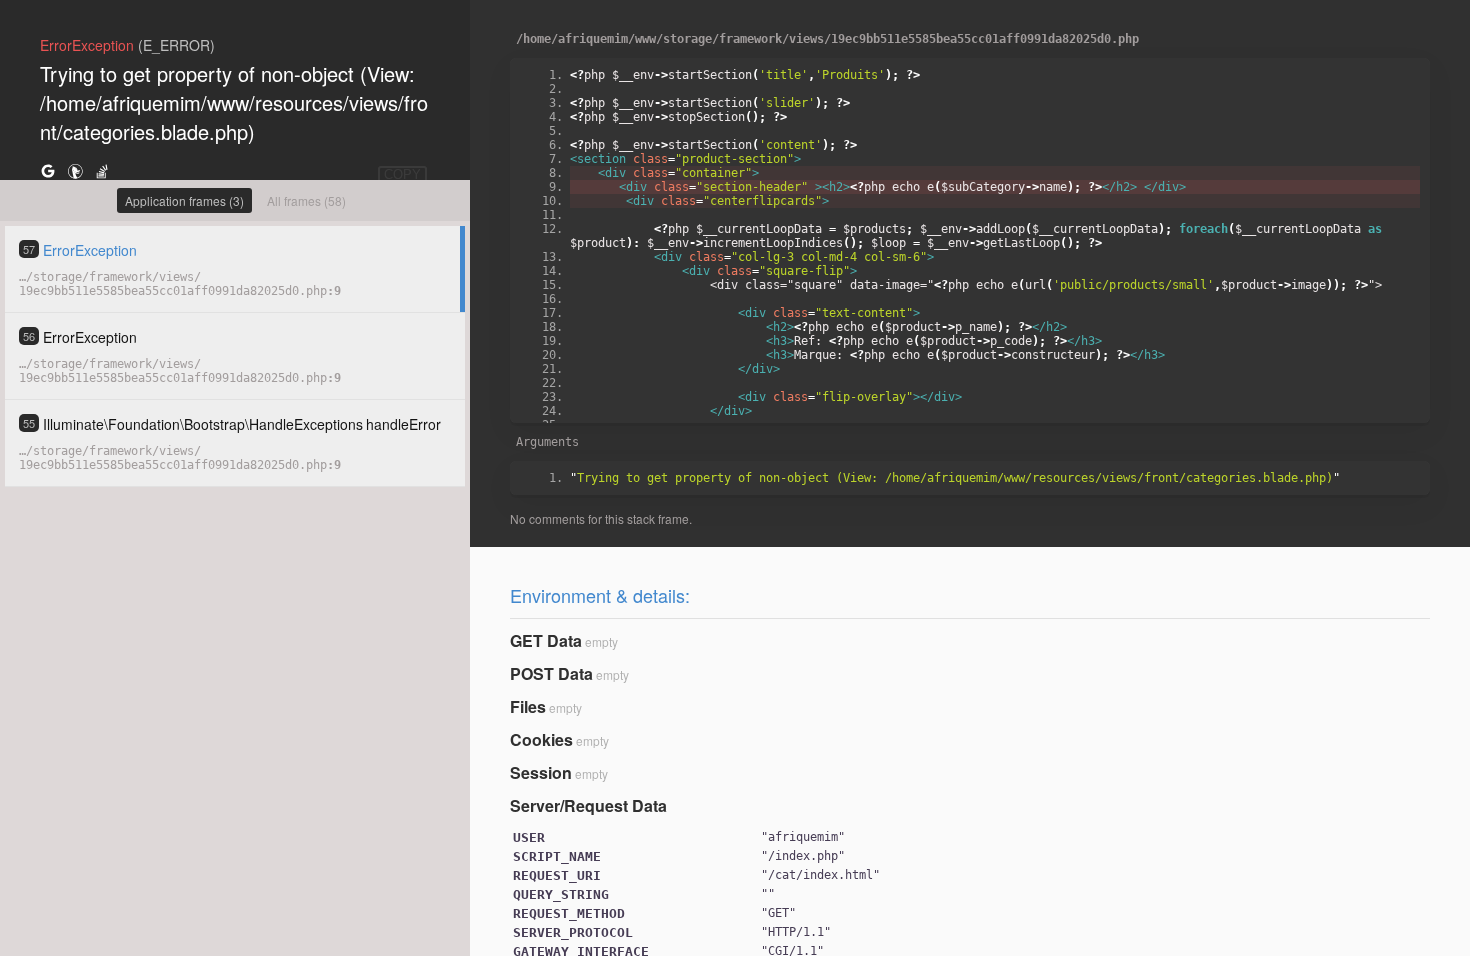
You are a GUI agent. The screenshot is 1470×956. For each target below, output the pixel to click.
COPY (402, 174)
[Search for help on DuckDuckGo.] (75, 170)
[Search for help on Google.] (48, 170)
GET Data (546, 640)
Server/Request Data (588, 805)
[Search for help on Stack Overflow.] (102, 170)
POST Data (551, 673)
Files (528, 706)
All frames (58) (306, 200)
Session (541, 772)
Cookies (541, 739)
